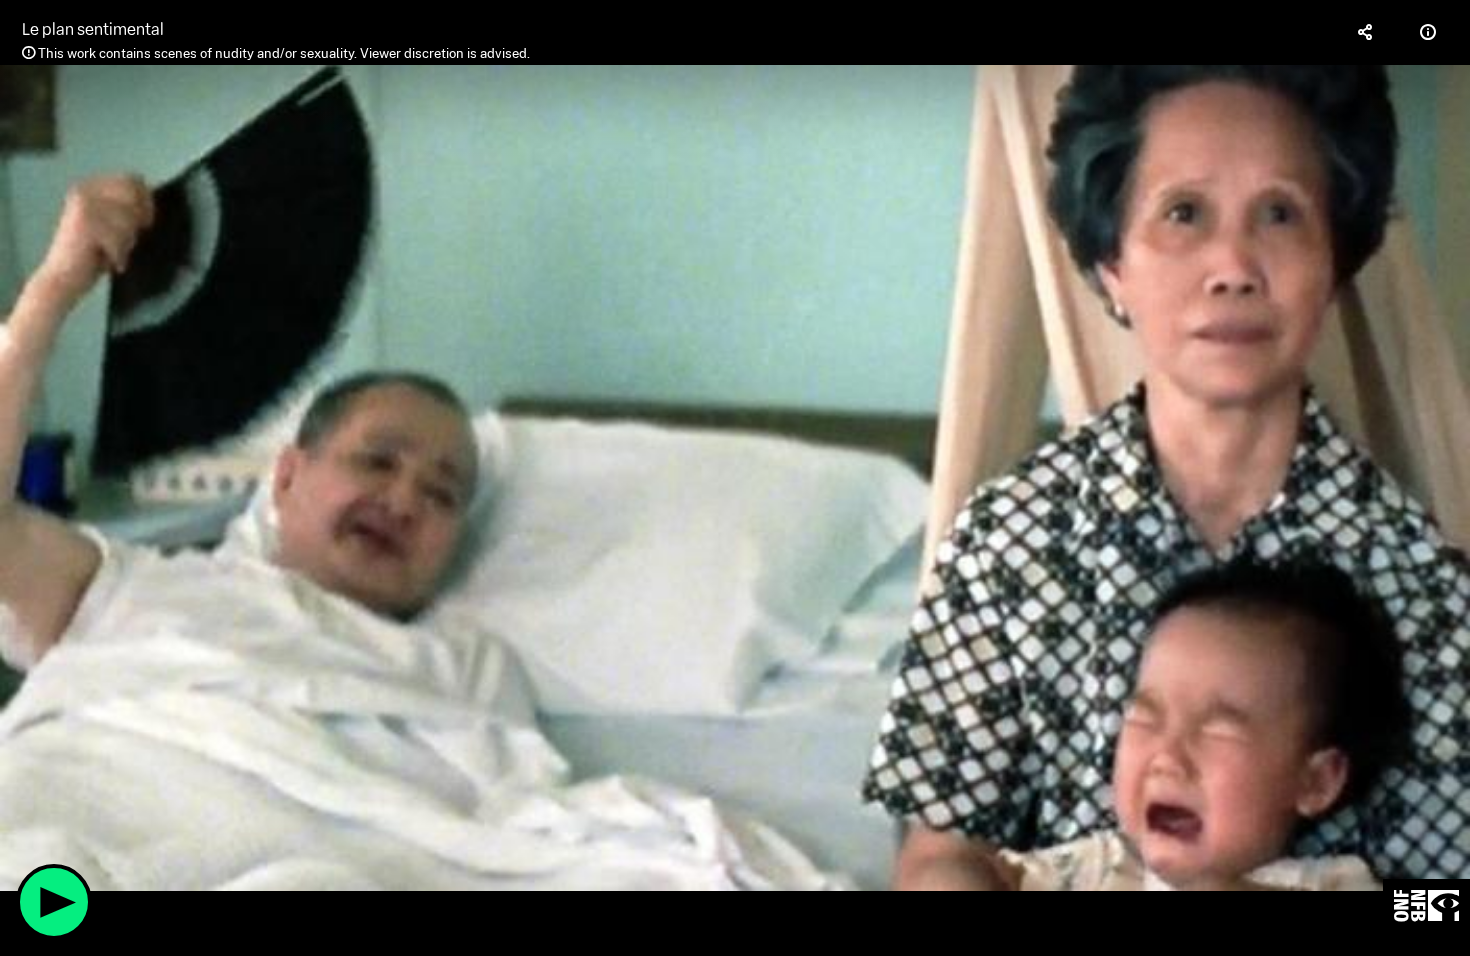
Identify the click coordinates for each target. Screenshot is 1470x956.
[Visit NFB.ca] (1426, 906)
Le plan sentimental (93, 29)
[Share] (1366, 32)
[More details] (1428, 32)
